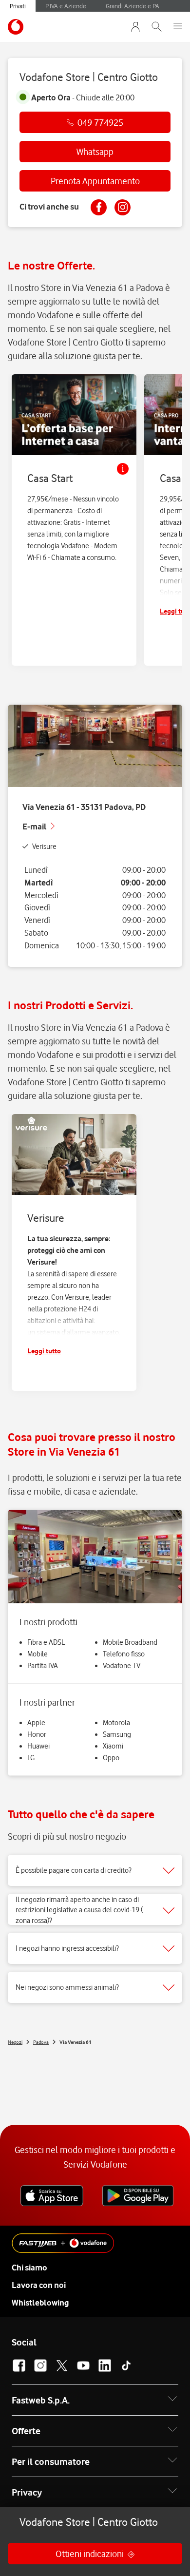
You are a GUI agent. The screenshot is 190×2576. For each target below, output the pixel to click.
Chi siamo (29, 2268)
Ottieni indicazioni (90, 2554)
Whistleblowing (40, 2303)
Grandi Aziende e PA (133, 6)
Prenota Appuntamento (95, 181)
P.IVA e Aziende (66, 6)
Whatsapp (95, 152)
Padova (41, 2042)
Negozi (15, 2042)
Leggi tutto (44, 1351)
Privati (18, 6)
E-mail (35, 827)
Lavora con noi (39, 2285)
